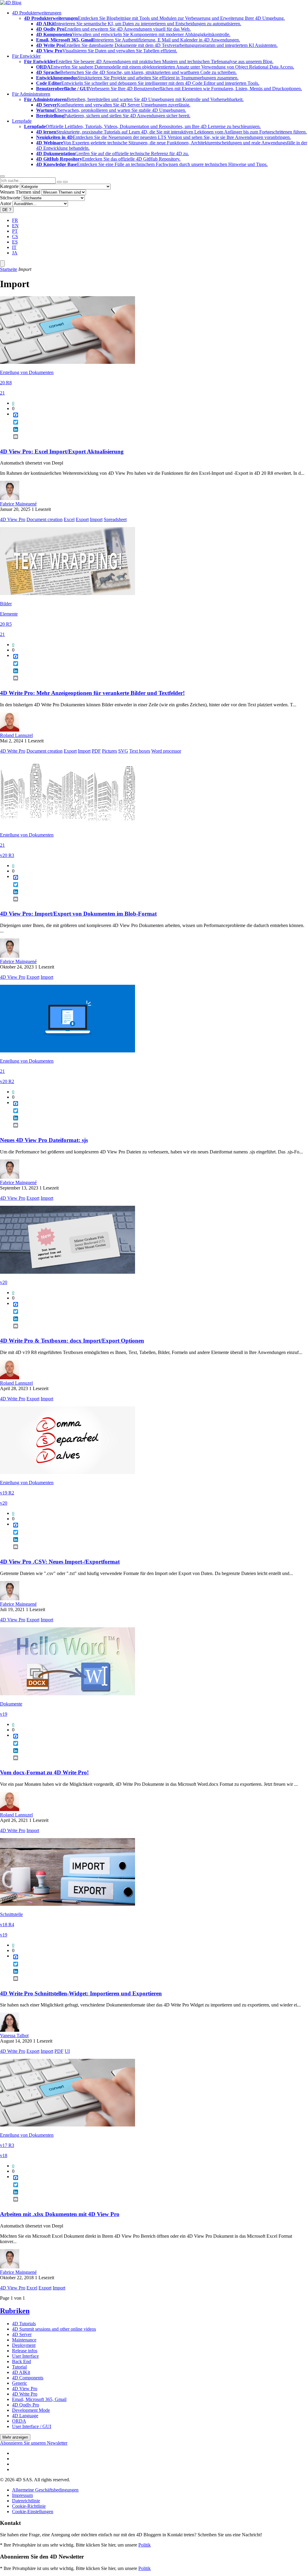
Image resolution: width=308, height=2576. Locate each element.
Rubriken (15, 2311)
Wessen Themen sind (20, 192)
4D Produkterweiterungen (37, 13)
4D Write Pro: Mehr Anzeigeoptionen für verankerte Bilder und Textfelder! (92, 693)
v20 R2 (7, 1081)
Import (96, 519)
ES (15, 242)
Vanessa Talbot (14, 2036)
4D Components (28, 2378)
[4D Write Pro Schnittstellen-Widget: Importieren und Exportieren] (68, 1904)
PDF (96, 751)
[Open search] (2, 176)
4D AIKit (21, 2372)
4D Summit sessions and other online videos (54, 2329)
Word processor (166, 751)
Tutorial (19, 2367)
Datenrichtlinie (26, 2501)
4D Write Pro (13, 751)
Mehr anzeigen (15, 2437)
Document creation (45, 519)
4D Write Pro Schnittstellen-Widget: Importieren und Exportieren (81, 1993)
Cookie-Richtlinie (29, 2506)
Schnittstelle (11, 1914)
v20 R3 (7, 855)
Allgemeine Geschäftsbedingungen (45, 2490)
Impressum (22, 2495)
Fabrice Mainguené (18, 504)
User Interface (25, 2356)
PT (15, 231)
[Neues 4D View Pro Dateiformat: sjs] (68, 1051)
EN (15, 226)
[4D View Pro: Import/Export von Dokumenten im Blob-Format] (68, 825)
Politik (145, 2545)
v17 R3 (7, 2145)
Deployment (24, 2345)
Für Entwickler (26, 56)
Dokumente (11, 1704)
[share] (13, 441)
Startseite (9, 269)
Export (82, 519)
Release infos (25, 2351)
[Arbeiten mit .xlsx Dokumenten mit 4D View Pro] (68, 2125)
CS (15, 236)
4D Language (25, 2416)
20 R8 (6, 383)
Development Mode (31, 2410)
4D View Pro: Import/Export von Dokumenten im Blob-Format (78, 914)
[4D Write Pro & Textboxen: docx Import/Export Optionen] (68, 1272)
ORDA (19, 2421)
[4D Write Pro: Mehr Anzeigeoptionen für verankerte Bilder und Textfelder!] (68, 593)
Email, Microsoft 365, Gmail (39, 2399)
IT (14, 247)
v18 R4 (7, 1925)
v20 (4, 1282)
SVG (123, 751)
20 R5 (6, 624)
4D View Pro (13, 519)
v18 (4, 2155)
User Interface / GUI (32, 2426)
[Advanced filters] (59, 182)
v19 (4, 1714)
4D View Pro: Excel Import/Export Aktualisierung (62, 451)
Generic (20, 2383)
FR (15, 220)
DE (7, 210)
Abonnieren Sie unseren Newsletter (34, 2443)
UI (67, 2051)
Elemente (9, 614)
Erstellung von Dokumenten (27, 372)
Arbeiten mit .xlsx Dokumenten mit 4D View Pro (60, 2214)
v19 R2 (7, 1493)
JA (15, 253)
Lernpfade (22, 121)
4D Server (22, 2334)
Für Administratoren (31, 94)
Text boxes (140, 751)
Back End (22, 2361)
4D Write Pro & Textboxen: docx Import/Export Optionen (72, 1341)
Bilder (6, 604)
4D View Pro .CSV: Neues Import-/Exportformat (60, 1562)
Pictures (109, 751)
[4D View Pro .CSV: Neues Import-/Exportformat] (68, 1472)
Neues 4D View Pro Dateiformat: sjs (44, 1140)
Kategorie (9, 186)
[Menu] (2, 264)
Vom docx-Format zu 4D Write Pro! (44, 1772)
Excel (69, 519)
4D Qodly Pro (26, 2405)
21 (2, 393)
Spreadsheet (115, 519)
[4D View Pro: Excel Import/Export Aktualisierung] (68, 362)
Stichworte (10, 198)
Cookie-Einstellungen (33, 2512)
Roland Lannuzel (16, 735)
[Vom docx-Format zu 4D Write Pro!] (68, 1694)
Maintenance (24, 2340)
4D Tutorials (24, 2324)
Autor (6, 203)
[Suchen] (65, 182)
